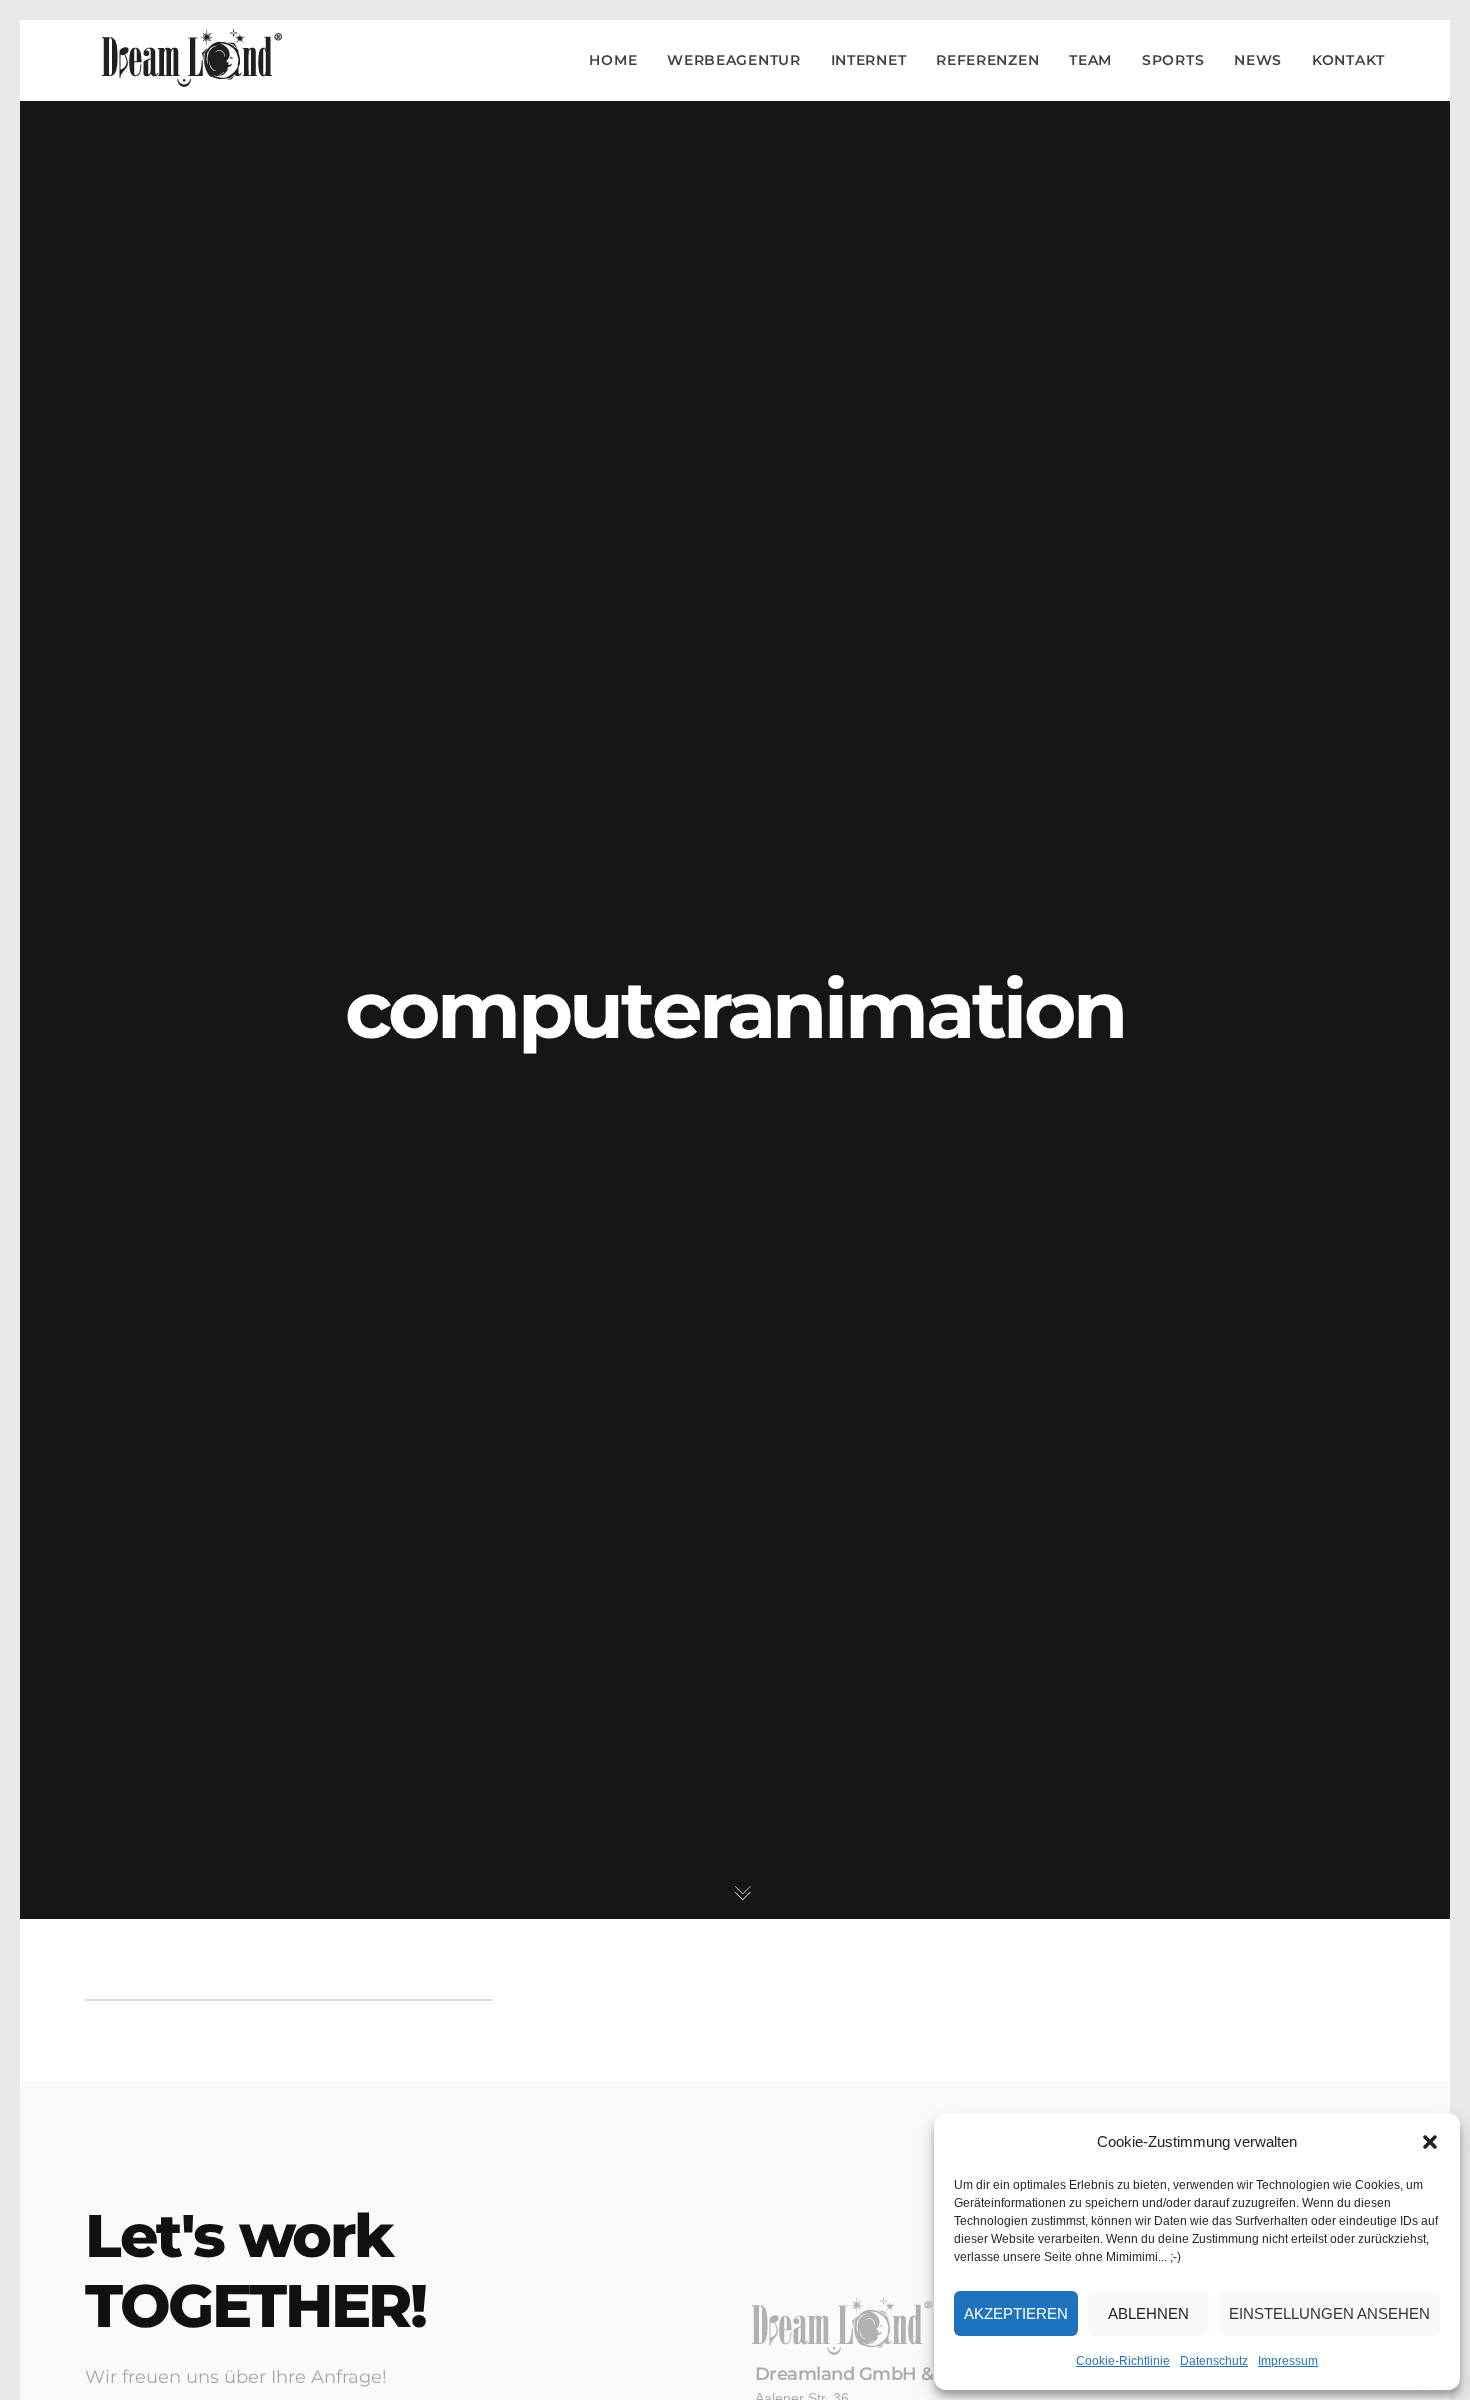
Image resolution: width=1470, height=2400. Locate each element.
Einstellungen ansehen (1329, 2313)
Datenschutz (1214, 2361)
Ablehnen (1148, 2313)
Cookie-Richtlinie (1123, 2361)
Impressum (1288, 2361)
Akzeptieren (1016, 2313)
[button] (1430, 2142)
